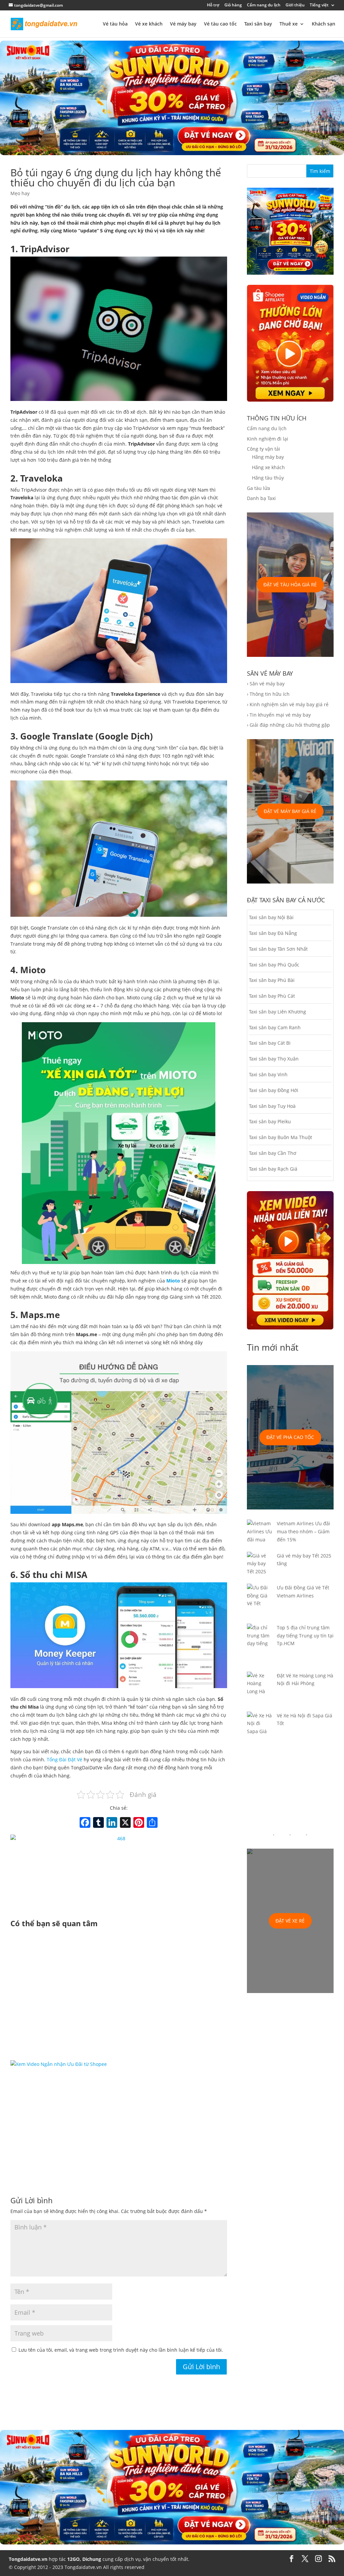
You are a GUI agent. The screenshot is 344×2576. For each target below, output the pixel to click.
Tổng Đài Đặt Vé (64, 1759)
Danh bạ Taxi (261, 498)
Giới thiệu (295, 5)
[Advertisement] (119, 1995)
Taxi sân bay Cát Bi (270, 1043)
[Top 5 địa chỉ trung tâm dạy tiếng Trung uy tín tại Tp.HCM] (260, 1648)
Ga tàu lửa (259, 488)
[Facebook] (85, 1823)
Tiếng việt (319, 5)
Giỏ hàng (233, 5)
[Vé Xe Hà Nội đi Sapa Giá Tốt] (260, 1728)
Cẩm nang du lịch (264, 5)
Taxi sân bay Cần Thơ (273, 1153)
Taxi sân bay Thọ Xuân (274, 1059)
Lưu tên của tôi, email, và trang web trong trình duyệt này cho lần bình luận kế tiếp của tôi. (121, 2350)
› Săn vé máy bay (266, 684)
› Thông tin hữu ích (268, 694)
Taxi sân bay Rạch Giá (273, 1169)
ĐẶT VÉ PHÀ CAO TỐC (290, 1437)
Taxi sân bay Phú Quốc (274, 965)
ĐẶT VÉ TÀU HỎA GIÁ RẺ (290, 584)
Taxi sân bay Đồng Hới (274, 1090)
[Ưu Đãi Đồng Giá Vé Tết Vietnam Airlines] (260, 1604)
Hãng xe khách (268, 467)
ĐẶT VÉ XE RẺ (290, 1921)
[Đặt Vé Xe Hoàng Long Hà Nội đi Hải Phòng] (260, 1692)
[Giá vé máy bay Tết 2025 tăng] (260, 1568)
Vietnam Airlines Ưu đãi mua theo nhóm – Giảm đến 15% (304, 1531)
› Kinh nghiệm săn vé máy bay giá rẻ (288, 704)
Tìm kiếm (320, 171)
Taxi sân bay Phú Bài (272, 980)
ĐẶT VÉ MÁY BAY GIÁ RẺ (290, 811)
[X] (125, 1823)
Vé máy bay (183, 24)
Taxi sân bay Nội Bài (271, 917)
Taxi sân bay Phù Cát (272, 996)
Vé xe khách (149, 24)
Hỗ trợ (213, 5)
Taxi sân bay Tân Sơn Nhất (278, 949)
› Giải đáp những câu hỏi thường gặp (288, 725)
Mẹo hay (20, 193)
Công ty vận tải (264, 449)
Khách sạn (324, 24)
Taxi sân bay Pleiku (270, 1121)
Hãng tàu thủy (268, 478)
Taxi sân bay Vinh (268, 1074)
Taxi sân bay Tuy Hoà (272, 1106)
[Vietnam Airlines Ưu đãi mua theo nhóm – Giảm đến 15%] (260, 1535)
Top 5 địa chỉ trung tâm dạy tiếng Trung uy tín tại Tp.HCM (305, 1636)
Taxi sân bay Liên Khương (277, 1012)
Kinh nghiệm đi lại (268, 439)
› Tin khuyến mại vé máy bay (279, 715)
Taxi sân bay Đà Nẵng (273, 933)
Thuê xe (289, 24)
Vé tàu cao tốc (220, 24)
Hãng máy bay (268, 457)
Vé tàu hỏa (115, 24)
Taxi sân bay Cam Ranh (275, 1027)
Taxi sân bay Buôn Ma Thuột (281, 1137)
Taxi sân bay (258, 24)
